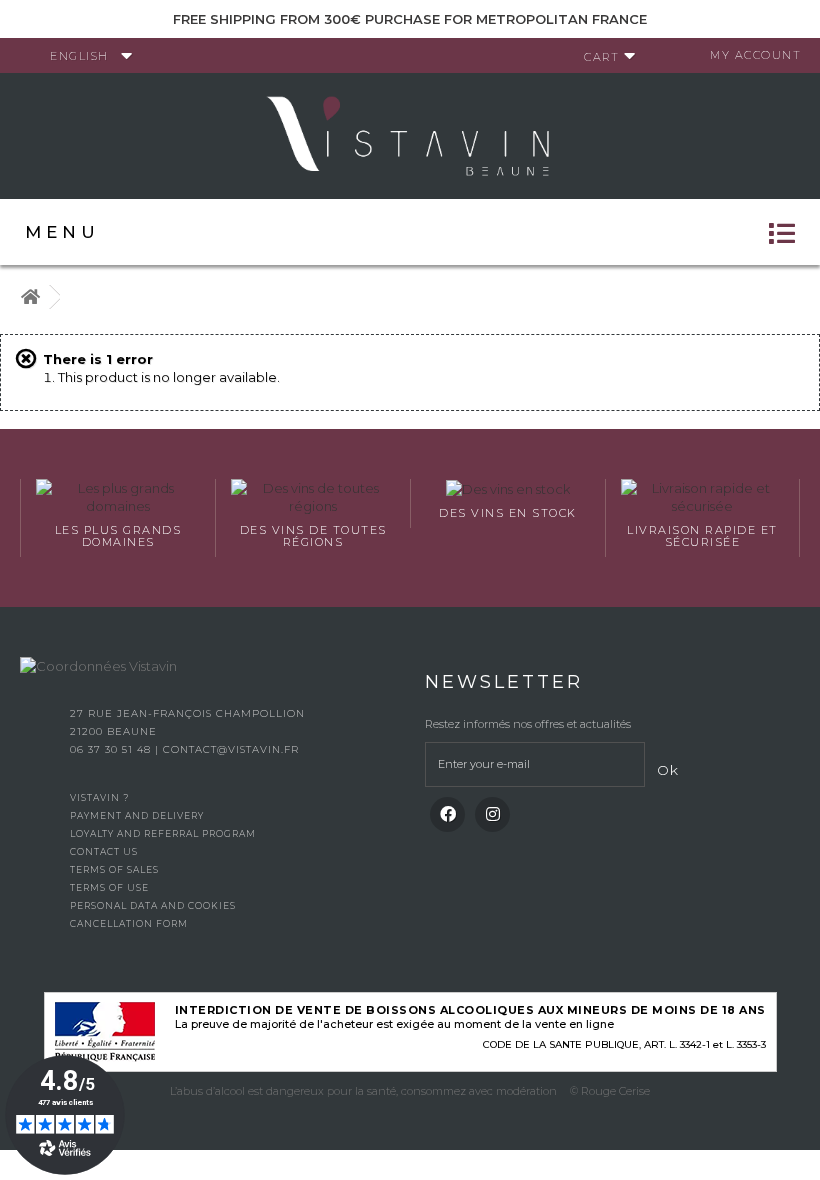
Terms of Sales (114, 869)
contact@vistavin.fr (231, 749)
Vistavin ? (99, 797)
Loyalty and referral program (163, 833)
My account (755, 55)
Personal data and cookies (153, 905)
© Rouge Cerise (610, 1091)
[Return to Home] (30, 297)
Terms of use (109, 887)
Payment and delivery (137, 815)
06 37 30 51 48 (112, 749)
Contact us (104, 851)
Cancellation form (129, 923)
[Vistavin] (410, 134)
